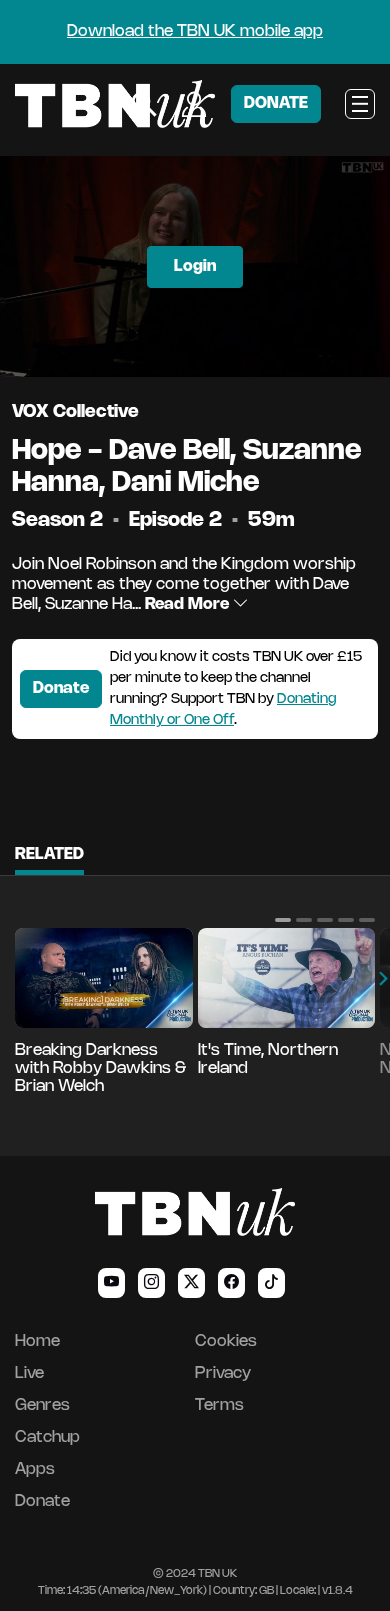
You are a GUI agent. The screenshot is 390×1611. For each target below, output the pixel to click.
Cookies (226, 1341)
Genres (42, 1405)
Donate (61, 688)
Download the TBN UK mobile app (195, 31)
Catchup (47, 1437)
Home (37, 1341)
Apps (35, 1469)
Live (29, 1373)
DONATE (276, 103)
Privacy (223, 1373)
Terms (219, 1405)
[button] (283, 920)
